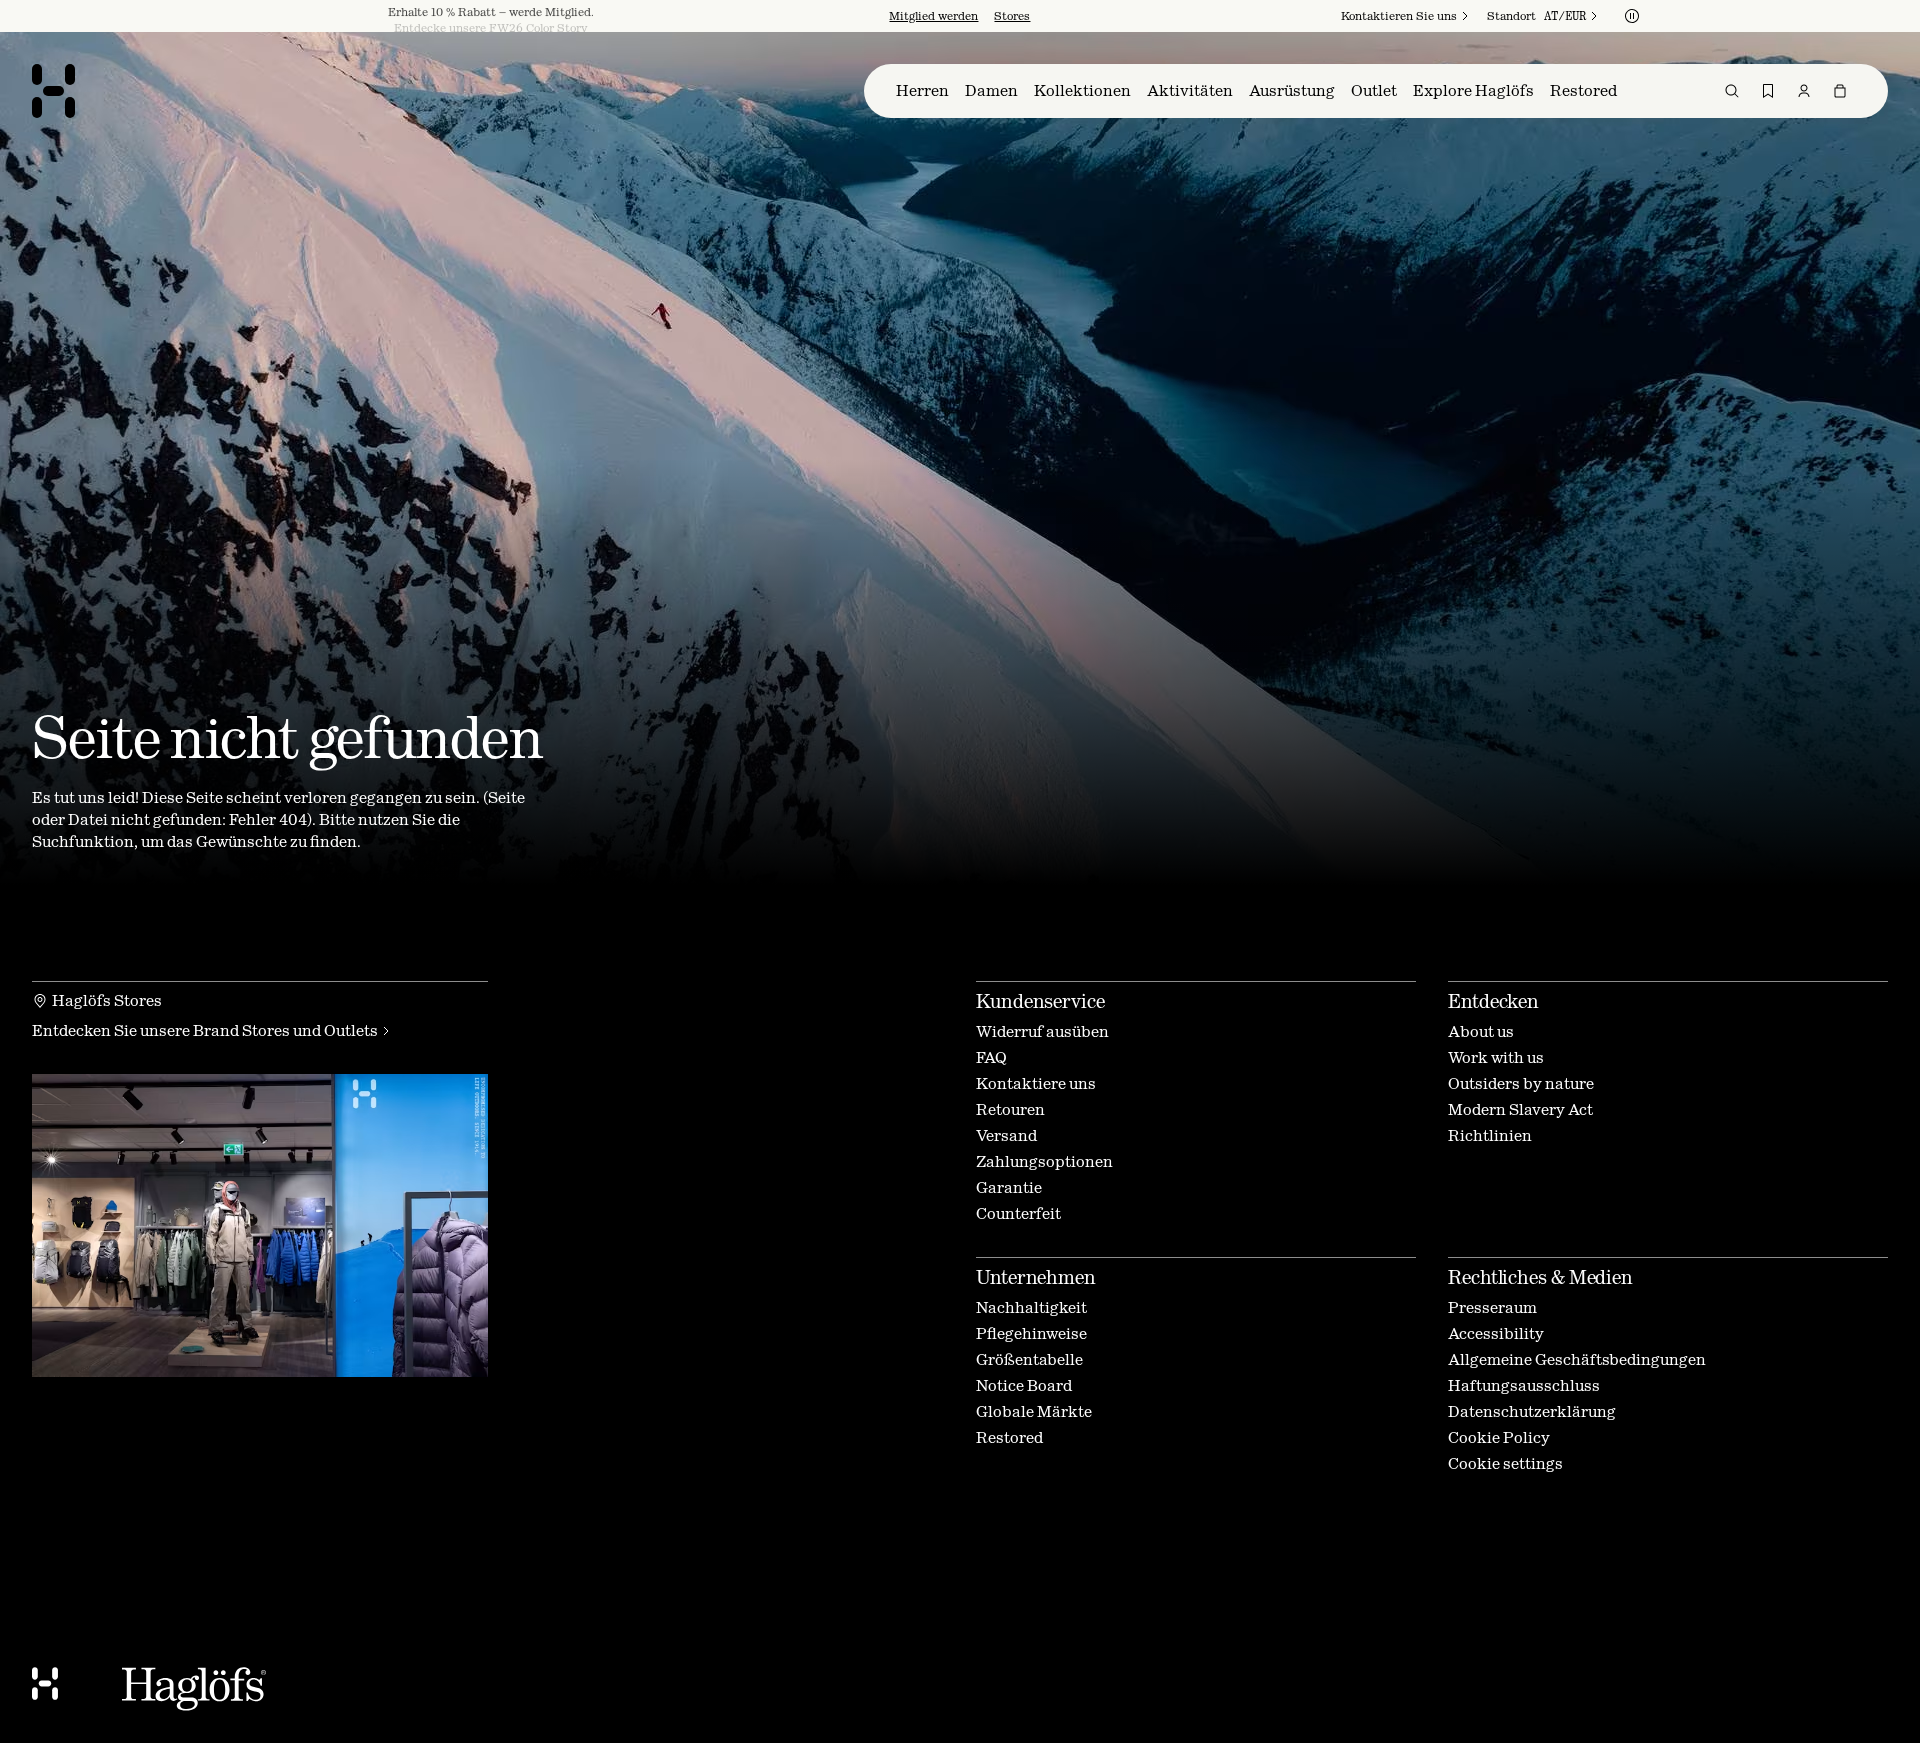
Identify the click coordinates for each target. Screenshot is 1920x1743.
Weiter (785, 980)
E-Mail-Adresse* (804, 861)
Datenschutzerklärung (982, 1041)
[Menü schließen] (1176, 662)
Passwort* (783, 916)
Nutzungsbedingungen (1019, 1025)
